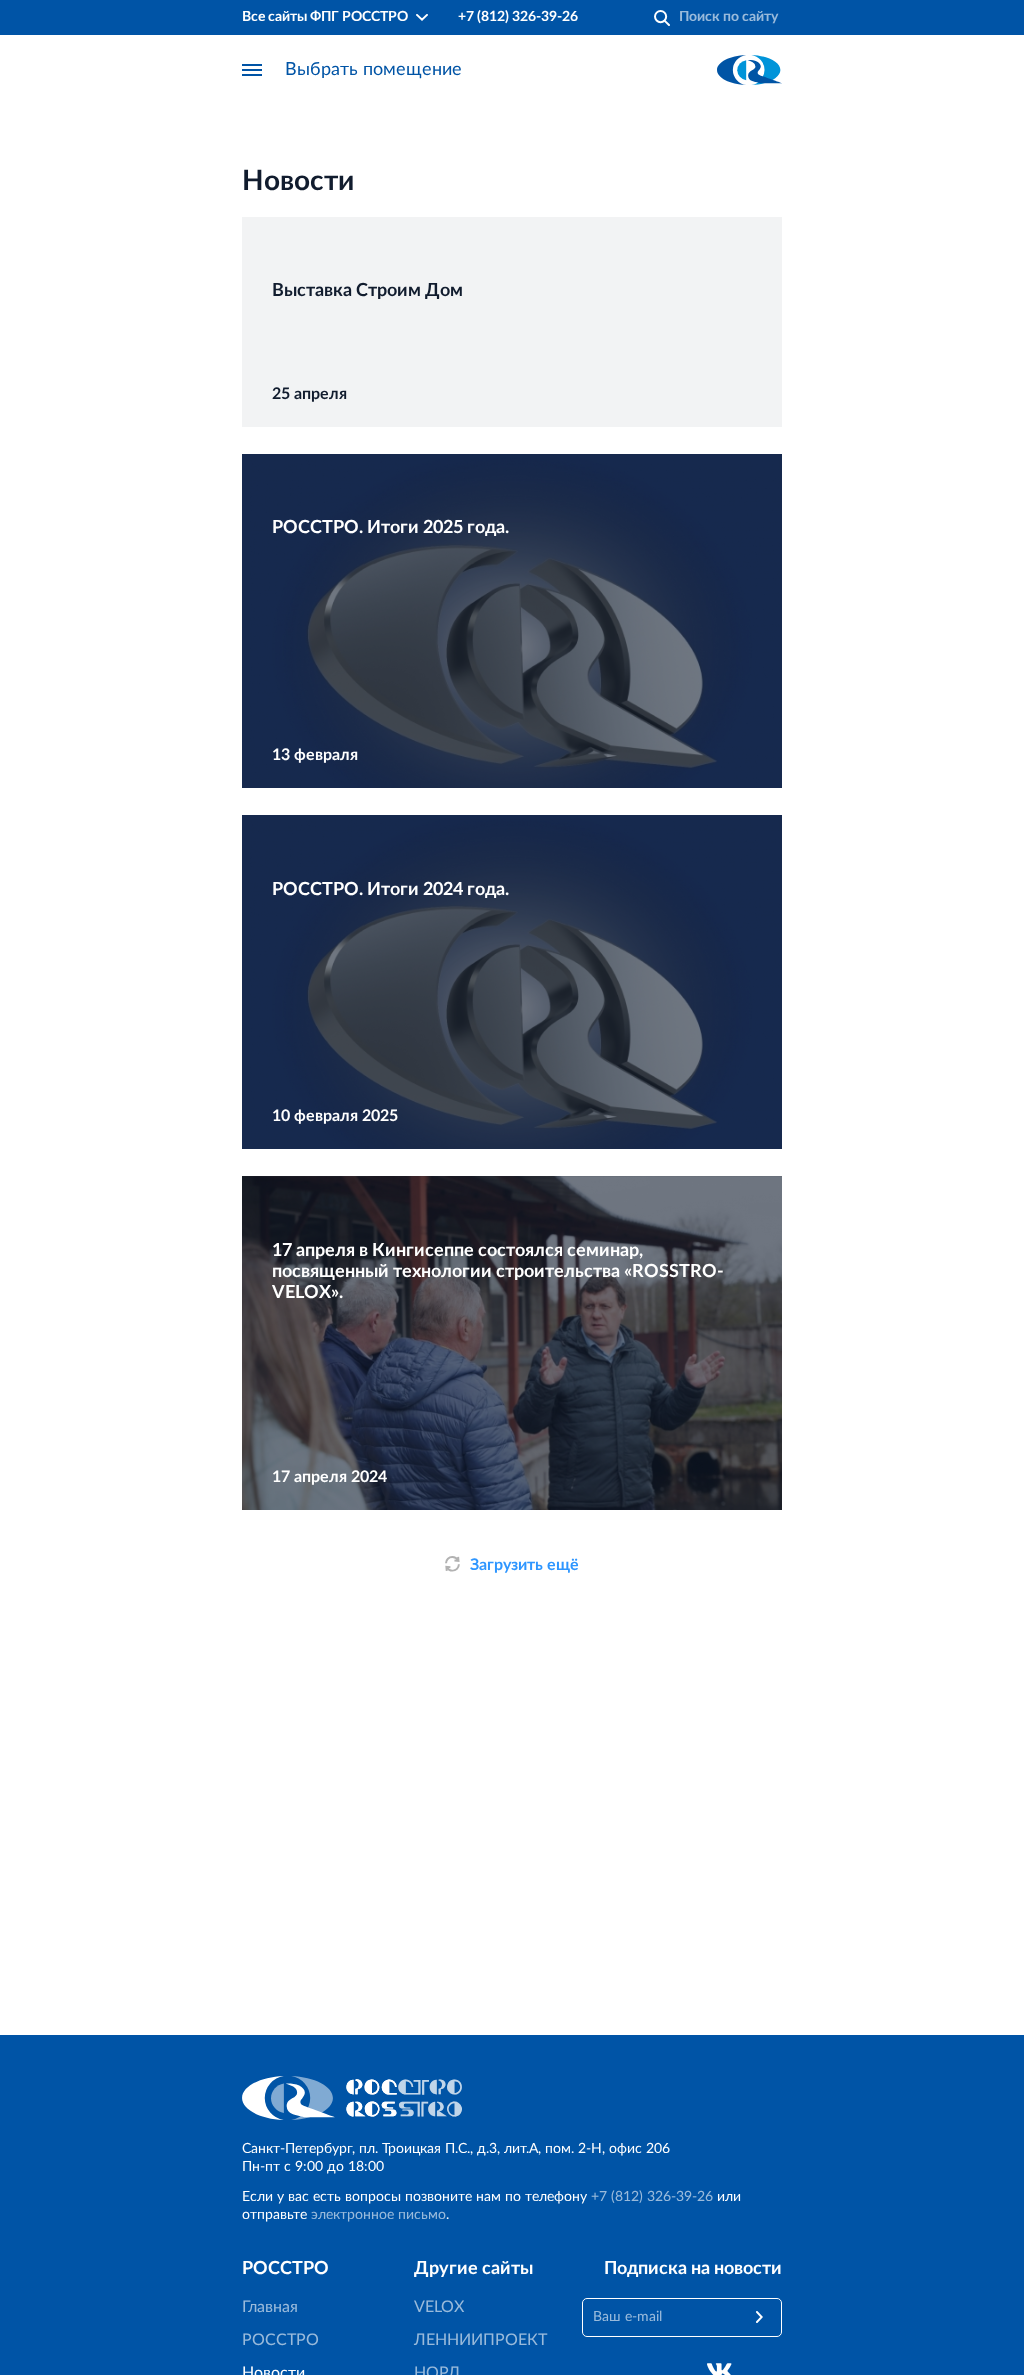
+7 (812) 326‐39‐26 (518, 17)
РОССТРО (280, 2340)
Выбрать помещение (373, 70)
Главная (270, 2307)
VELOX (439, 2307)
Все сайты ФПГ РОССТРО (325, 17)
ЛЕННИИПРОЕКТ (480, 2340)
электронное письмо (378, 2215)
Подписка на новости (693, 2269)
